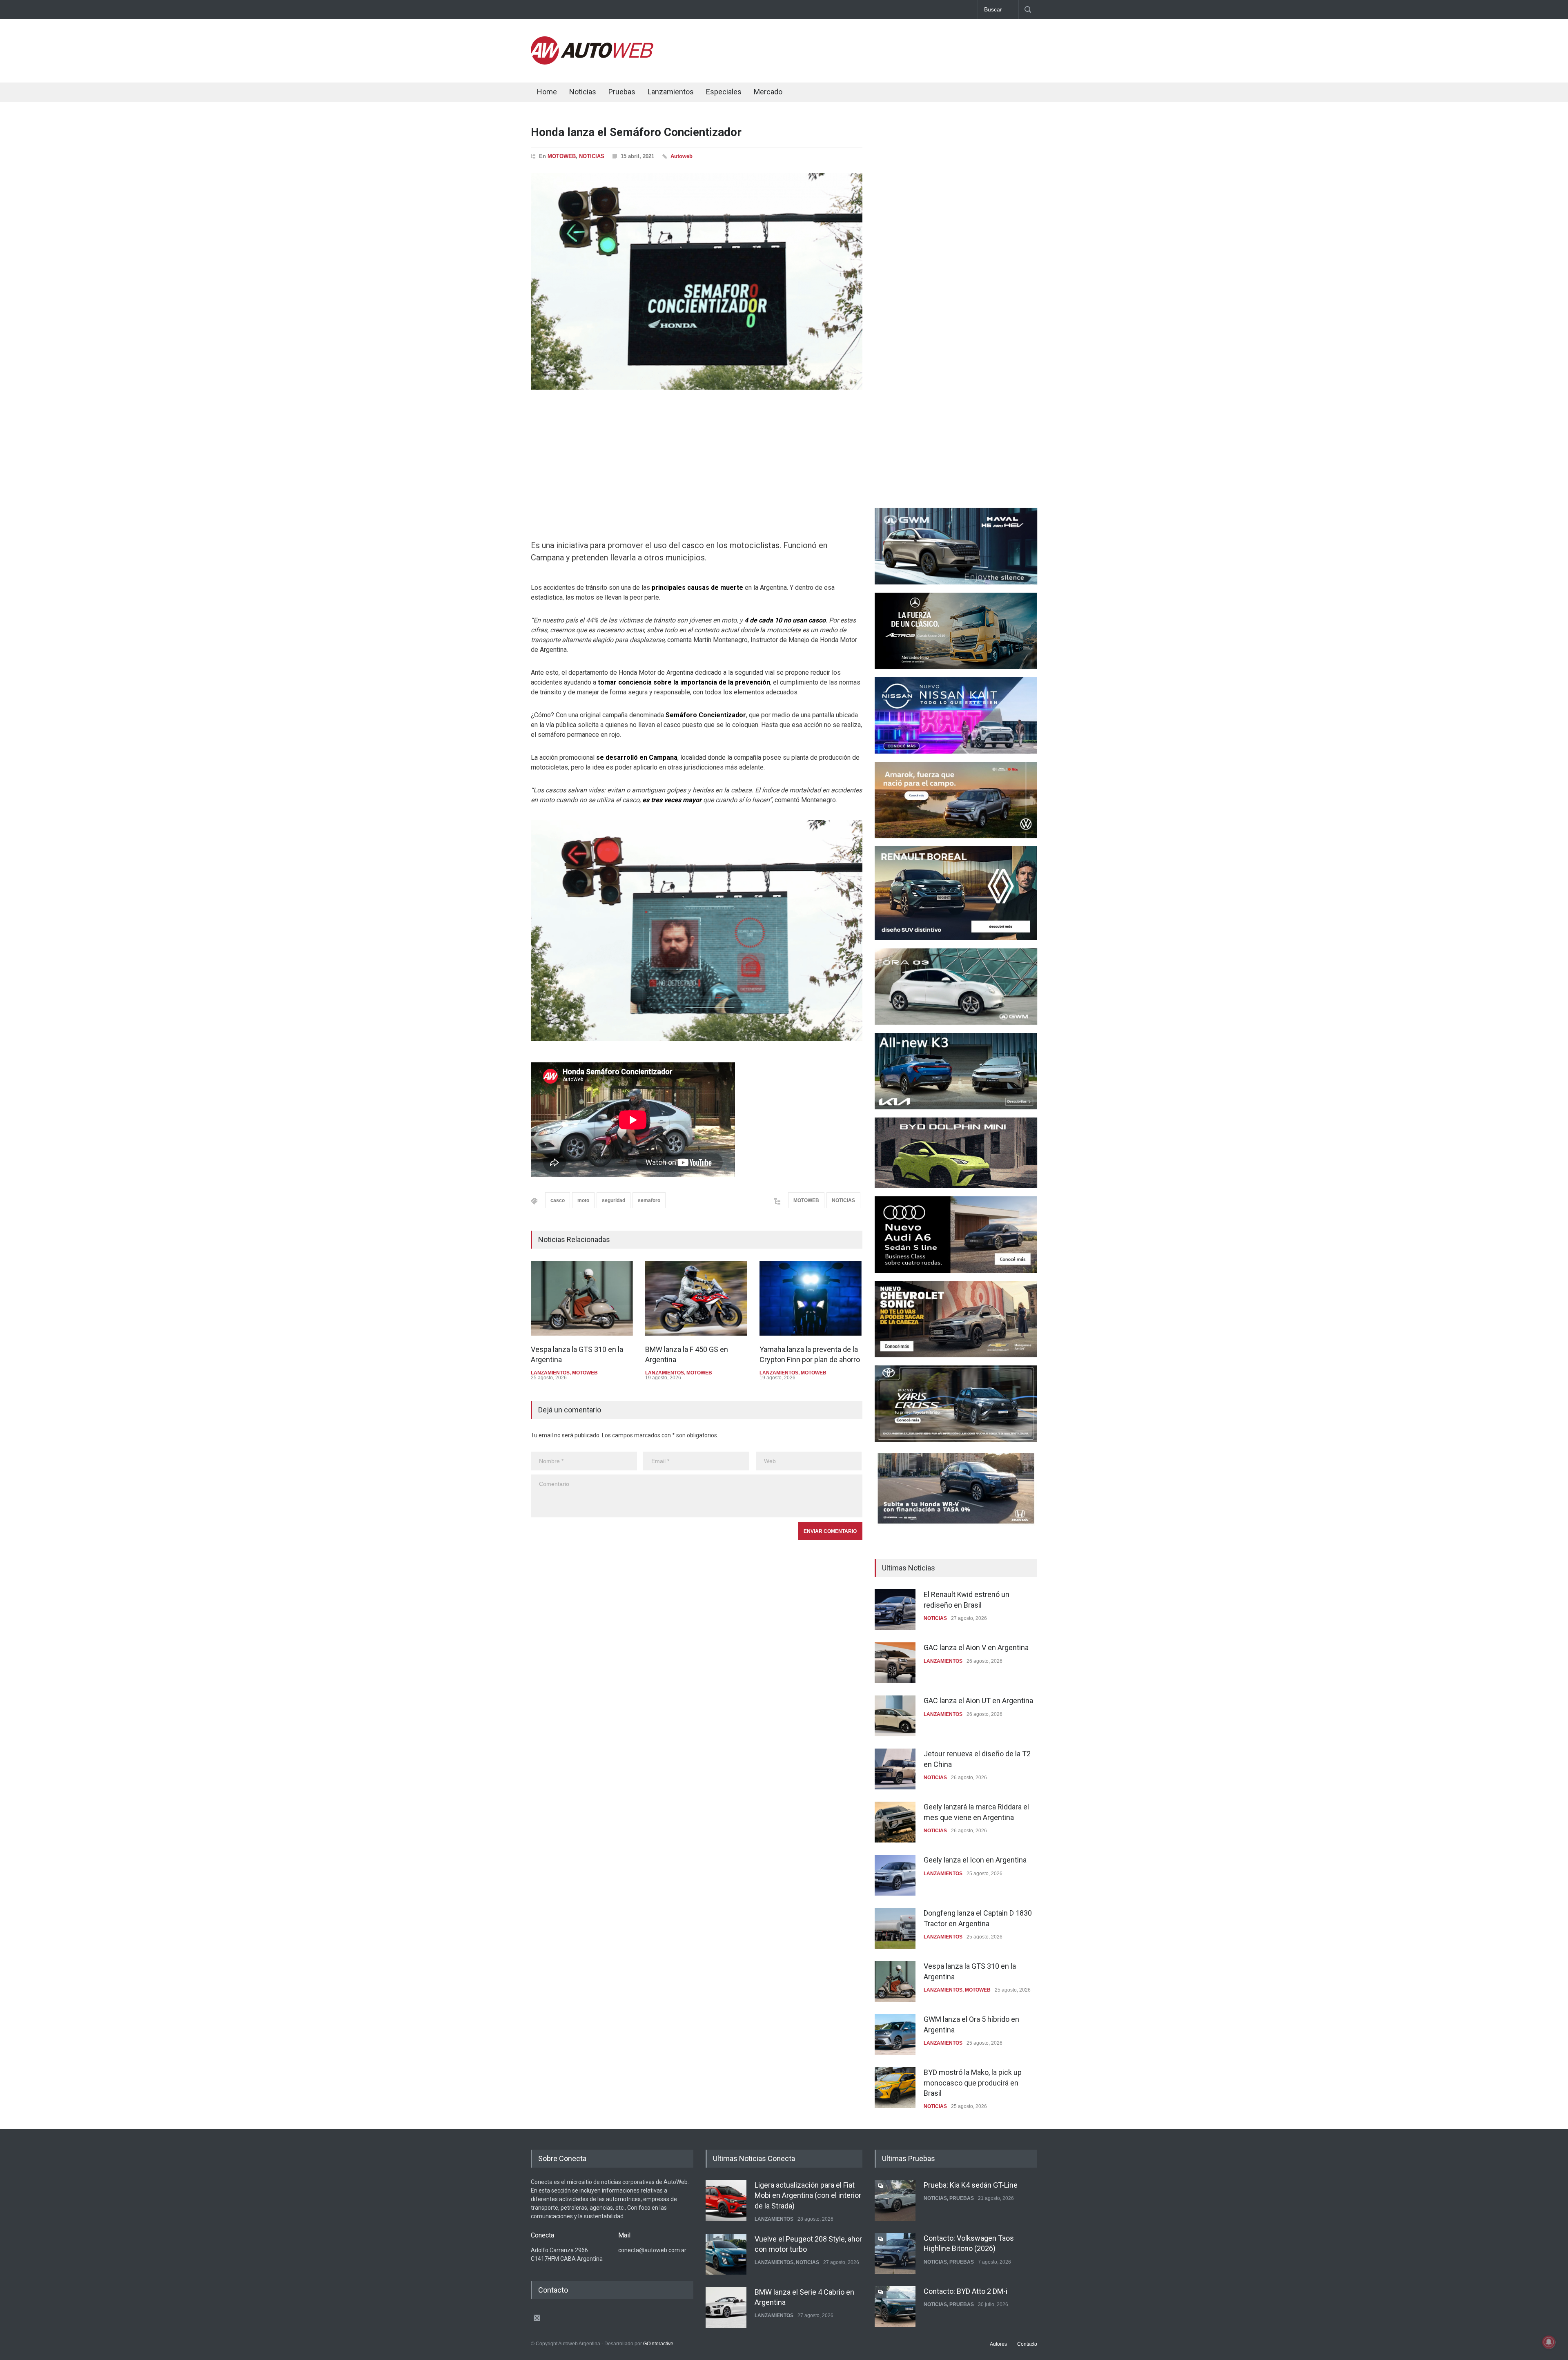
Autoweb (682, 156)
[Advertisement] (889, 49)
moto (583, 1200)
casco (558, 1200)
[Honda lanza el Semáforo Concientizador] (697, 281)
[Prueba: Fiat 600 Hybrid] (895, 2306)
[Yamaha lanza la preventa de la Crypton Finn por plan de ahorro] (811, 1298)
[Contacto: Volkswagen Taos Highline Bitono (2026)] (895, 2200)
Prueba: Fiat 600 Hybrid (961, 2291)
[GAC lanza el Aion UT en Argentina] (895, 1716)
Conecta (817, 93)
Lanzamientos (671, 92)
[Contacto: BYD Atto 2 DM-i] (895, 2253)
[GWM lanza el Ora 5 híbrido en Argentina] (895, 2034)
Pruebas (622, 92)
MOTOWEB (562, 156)
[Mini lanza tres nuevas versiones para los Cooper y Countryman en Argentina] (726, 2306)
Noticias (583, 92)
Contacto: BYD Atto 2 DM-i (966, 2238)
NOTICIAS (592, 156)
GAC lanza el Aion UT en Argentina (978, 1701)
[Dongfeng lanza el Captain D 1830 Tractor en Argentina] (895, 1928)
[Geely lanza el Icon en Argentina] (895, 1875)
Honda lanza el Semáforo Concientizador (636, 132)
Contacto (1027, 2344)
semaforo (649, 1200)
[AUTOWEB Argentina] (592, 62)
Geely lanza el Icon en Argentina (975, 1860)
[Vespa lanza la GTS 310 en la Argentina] (582, 1298)
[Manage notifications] (1549, 2342)
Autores (998, 2344)
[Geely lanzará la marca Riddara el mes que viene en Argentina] (895, 1822)
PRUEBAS (962, 2209)
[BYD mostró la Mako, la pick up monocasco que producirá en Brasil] (895, 2088)
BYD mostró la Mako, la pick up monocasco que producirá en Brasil (973, 2082)
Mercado (768, 92)
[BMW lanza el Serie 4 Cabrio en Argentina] (726, 2253)
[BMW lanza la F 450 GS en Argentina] (696, 1298)
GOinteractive (658, 2344)
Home (547, 92)
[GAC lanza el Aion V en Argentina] (895, 1663)
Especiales (724, 92)
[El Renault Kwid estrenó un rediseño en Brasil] (895, 1610)
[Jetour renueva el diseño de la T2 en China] (895, 1769)
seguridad (614, 1200)
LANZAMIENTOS (550, 1373)
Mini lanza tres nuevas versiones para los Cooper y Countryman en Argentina (808, 2301)
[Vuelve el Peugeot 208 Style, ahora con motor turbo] (726, 2200)
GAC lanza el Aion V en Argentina (976, 1647)
